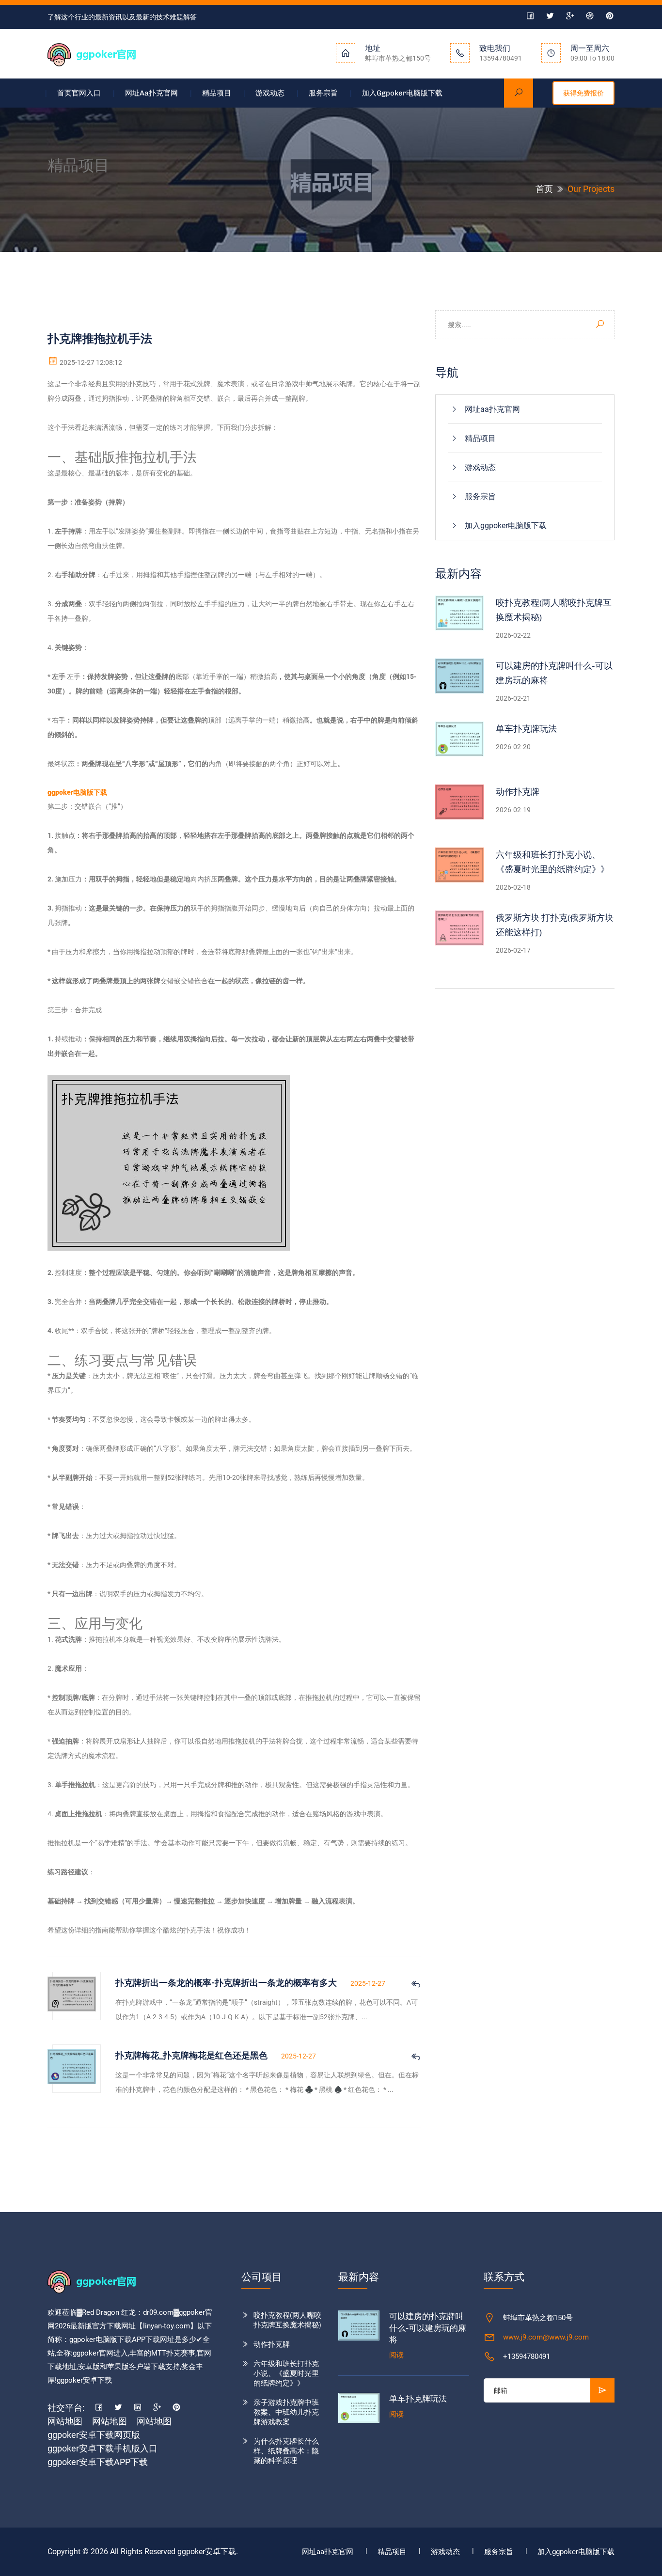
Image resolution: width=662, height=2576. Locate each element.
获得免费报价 (583, 93)
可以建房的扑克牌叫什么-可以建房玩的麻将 (554, 673)
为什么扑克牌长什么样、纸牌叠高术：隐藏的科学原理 (286, 2451)
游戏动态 (270, 93)
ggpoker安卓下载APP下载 (98, 2462)
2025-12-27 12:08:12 (90, 362)
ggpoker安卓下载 (207, 2552)
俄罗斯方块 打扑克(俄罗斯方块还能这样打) (555, 925)
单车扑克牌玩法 (526, 729)
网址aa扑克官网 (151, 93)
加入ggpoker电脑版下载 (402, 93)
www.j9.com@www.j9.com (546, 2337)
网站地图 (65, 2421)
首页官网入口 (79, 93)
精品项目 (217, 93)
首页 (544, 189)
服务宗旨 (323, 93)
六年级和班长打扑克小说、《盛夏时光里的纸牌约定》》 (552, 862)
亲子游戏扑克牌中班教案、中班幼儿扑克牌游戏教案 (286, 2412)
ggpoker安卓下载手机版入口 (102, 2448)
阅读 (396, 2355)
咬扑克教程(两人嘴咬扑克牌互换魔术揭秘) (554, 610)
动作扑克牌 (518, 792)
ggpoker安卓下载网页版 (94, 2435)
